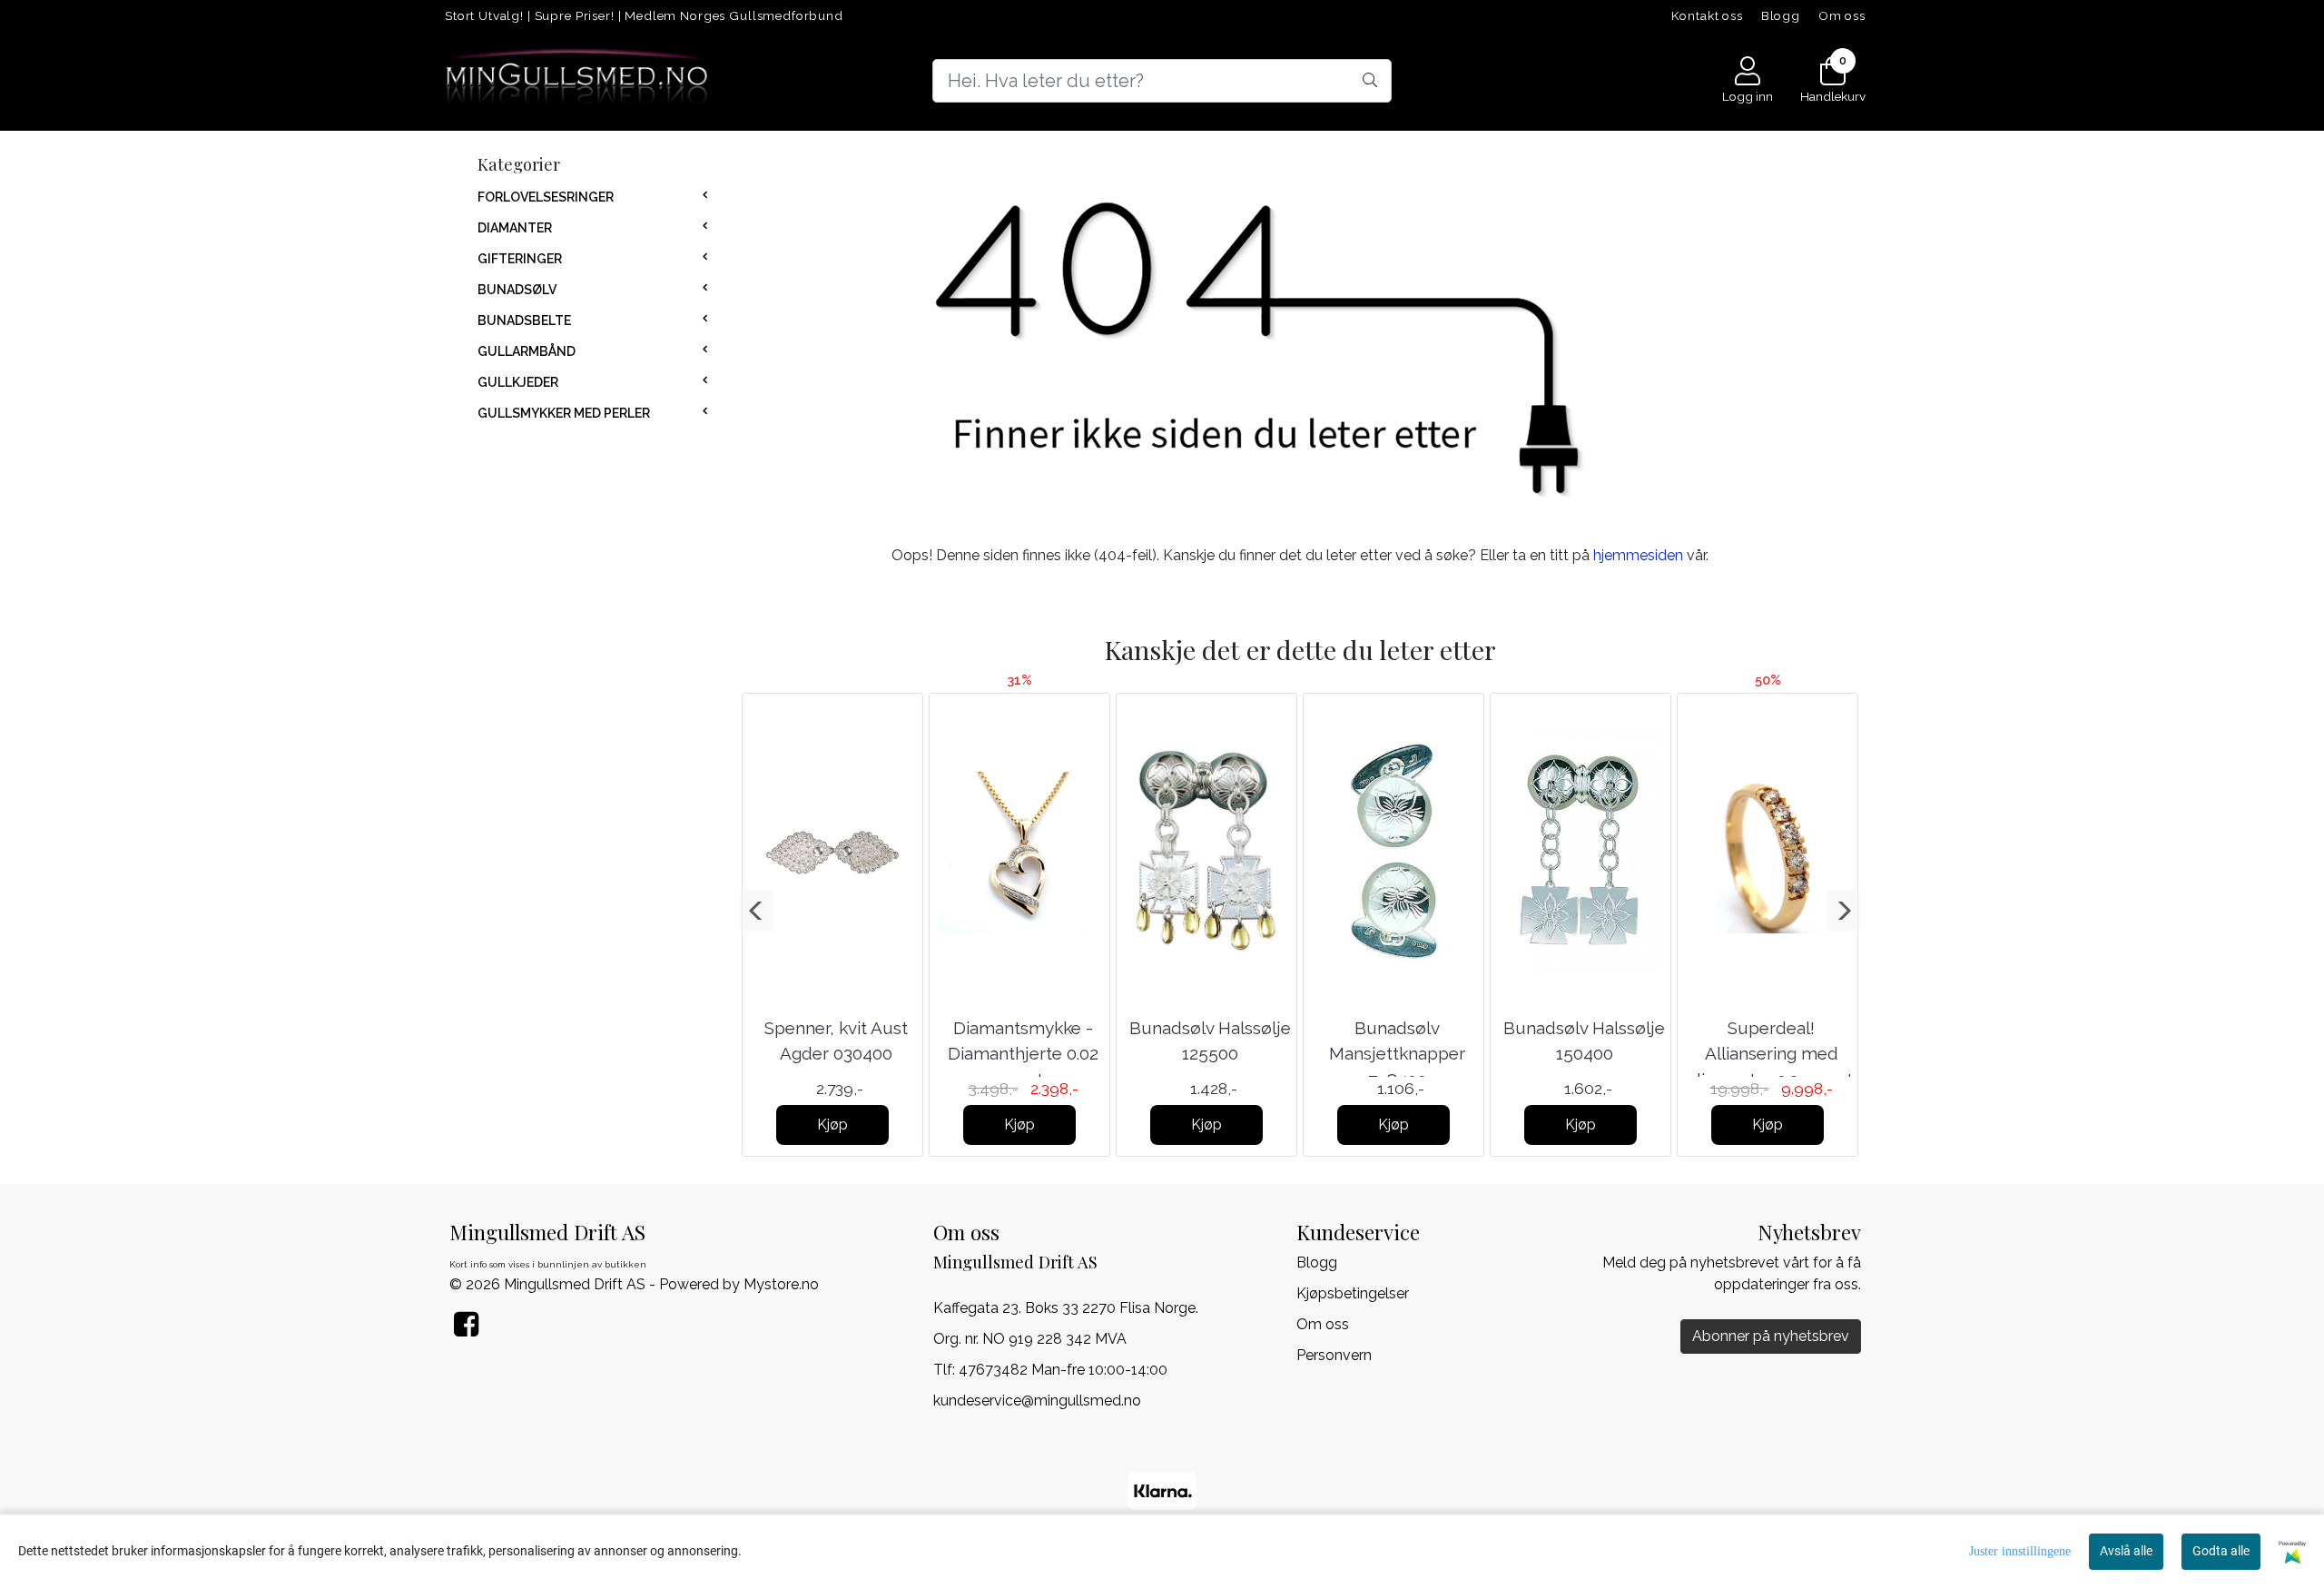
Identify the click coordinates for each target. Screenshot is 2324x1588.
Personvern (1334, 1355)
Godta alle (2221, 1551)
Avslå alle (2126, 1551)
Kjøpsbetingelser (1353, 1293)
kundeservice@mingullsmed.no (1037, 1401)
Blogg (1781, 15)
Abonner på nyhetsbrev (1771, 1336)
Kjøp (832, 1124)
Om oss (1842, 15)
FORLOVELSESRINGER (546, 197)
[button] (757, 911)
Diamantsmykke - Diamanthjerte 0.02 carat (1023, 1054)
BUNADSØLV (517, 290)
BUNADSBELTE (524, 321)
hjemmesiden (1638, 555)
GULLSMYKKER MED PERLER (564, 413)
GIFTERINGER (520, 259)
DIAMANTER (515, 228)
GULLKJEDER (518, 382)
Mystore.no (781, 1284)
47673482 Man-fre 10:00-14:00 (1063, 1370)
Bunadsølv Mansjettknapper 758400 (1397, 1054)
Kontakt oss (1707, 15)
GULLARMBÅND (527, 351)
